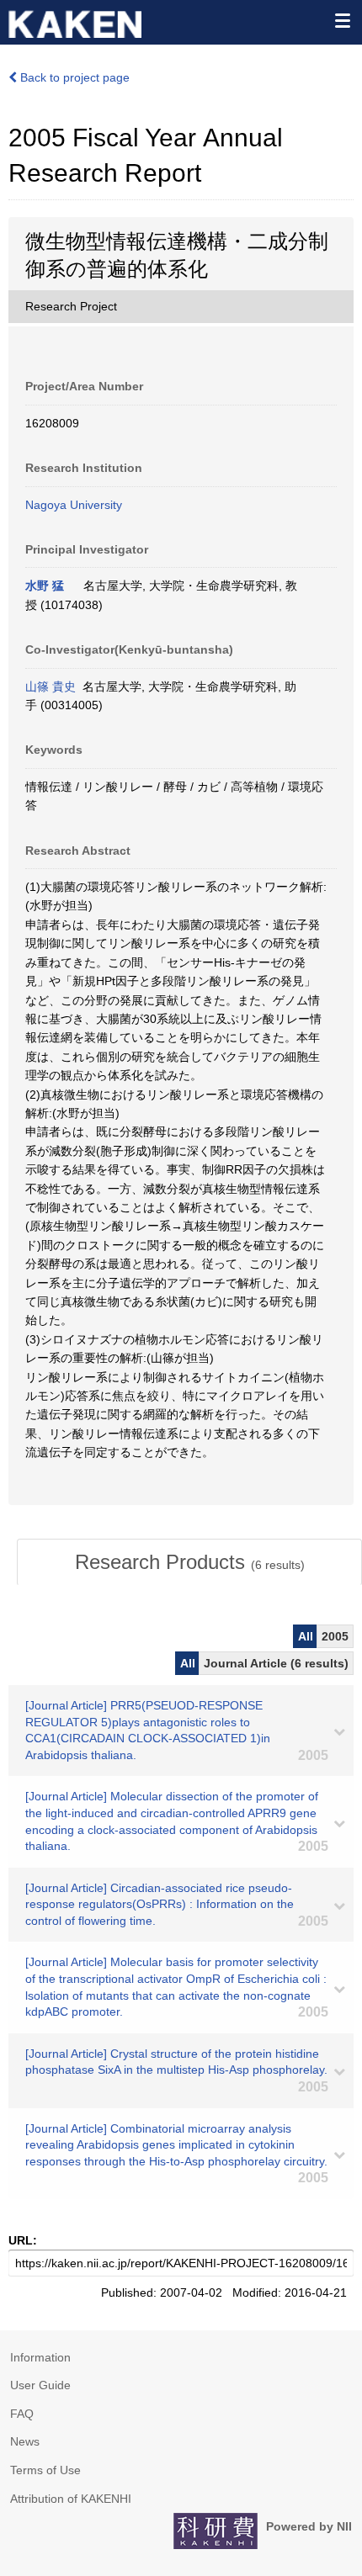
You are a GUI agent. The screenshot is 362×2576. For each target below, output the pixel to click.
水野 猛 (45, 586)
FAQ (22, 2414)
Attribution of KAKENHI (71, 2499)
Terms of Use (45, 2470)
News (25, 2441)
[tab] (189, 1562)
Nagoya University (74, 505)
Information (40, 2357)
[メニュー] (342, 20)
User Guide (40, 2385)
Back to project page (73, 77)
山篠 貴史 (51, 686)
